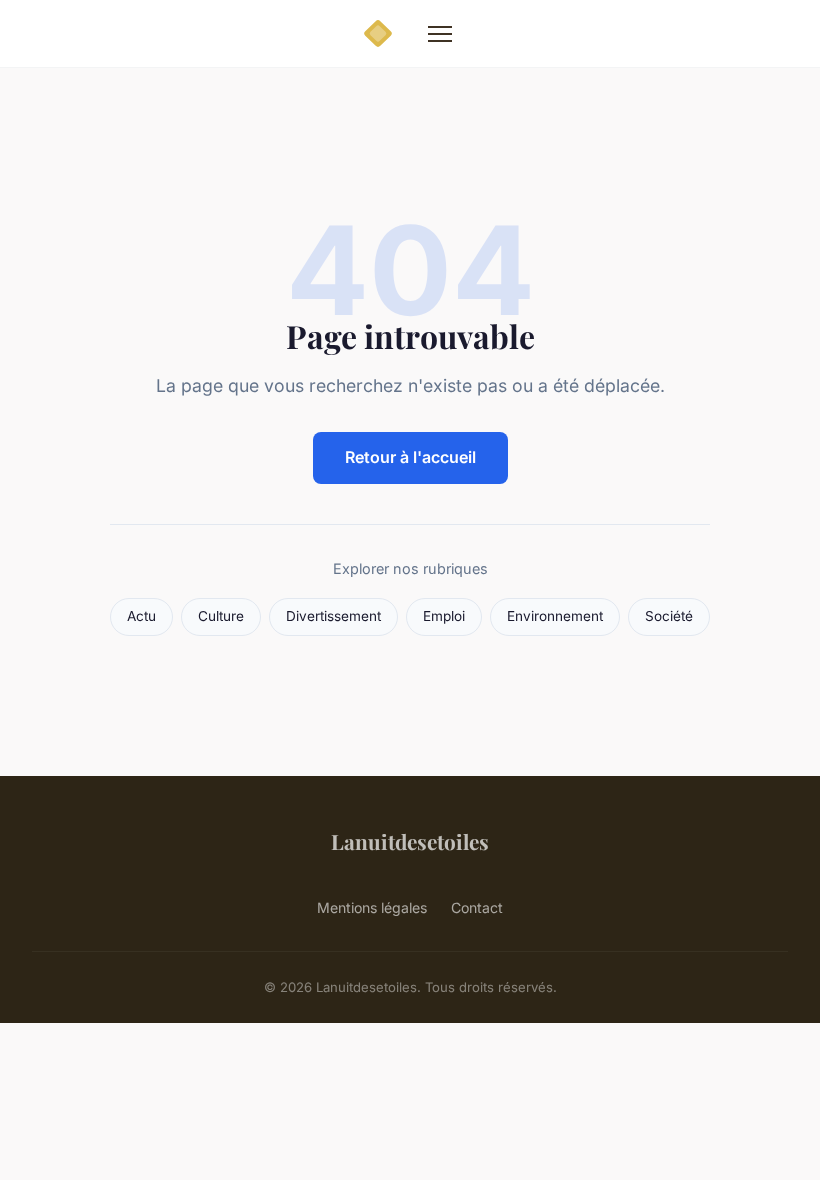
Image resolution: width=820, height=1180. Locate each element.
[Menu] (440, 34)
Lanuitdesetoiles (410, 841)
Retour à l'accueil (410, 457)
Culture (221, 616)
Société (669, 616)
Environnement (555, 616)
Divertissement (333, 616)
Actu (141, 616)
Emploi (444, 616)
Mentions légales (372, 907)
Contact (477, 907)
